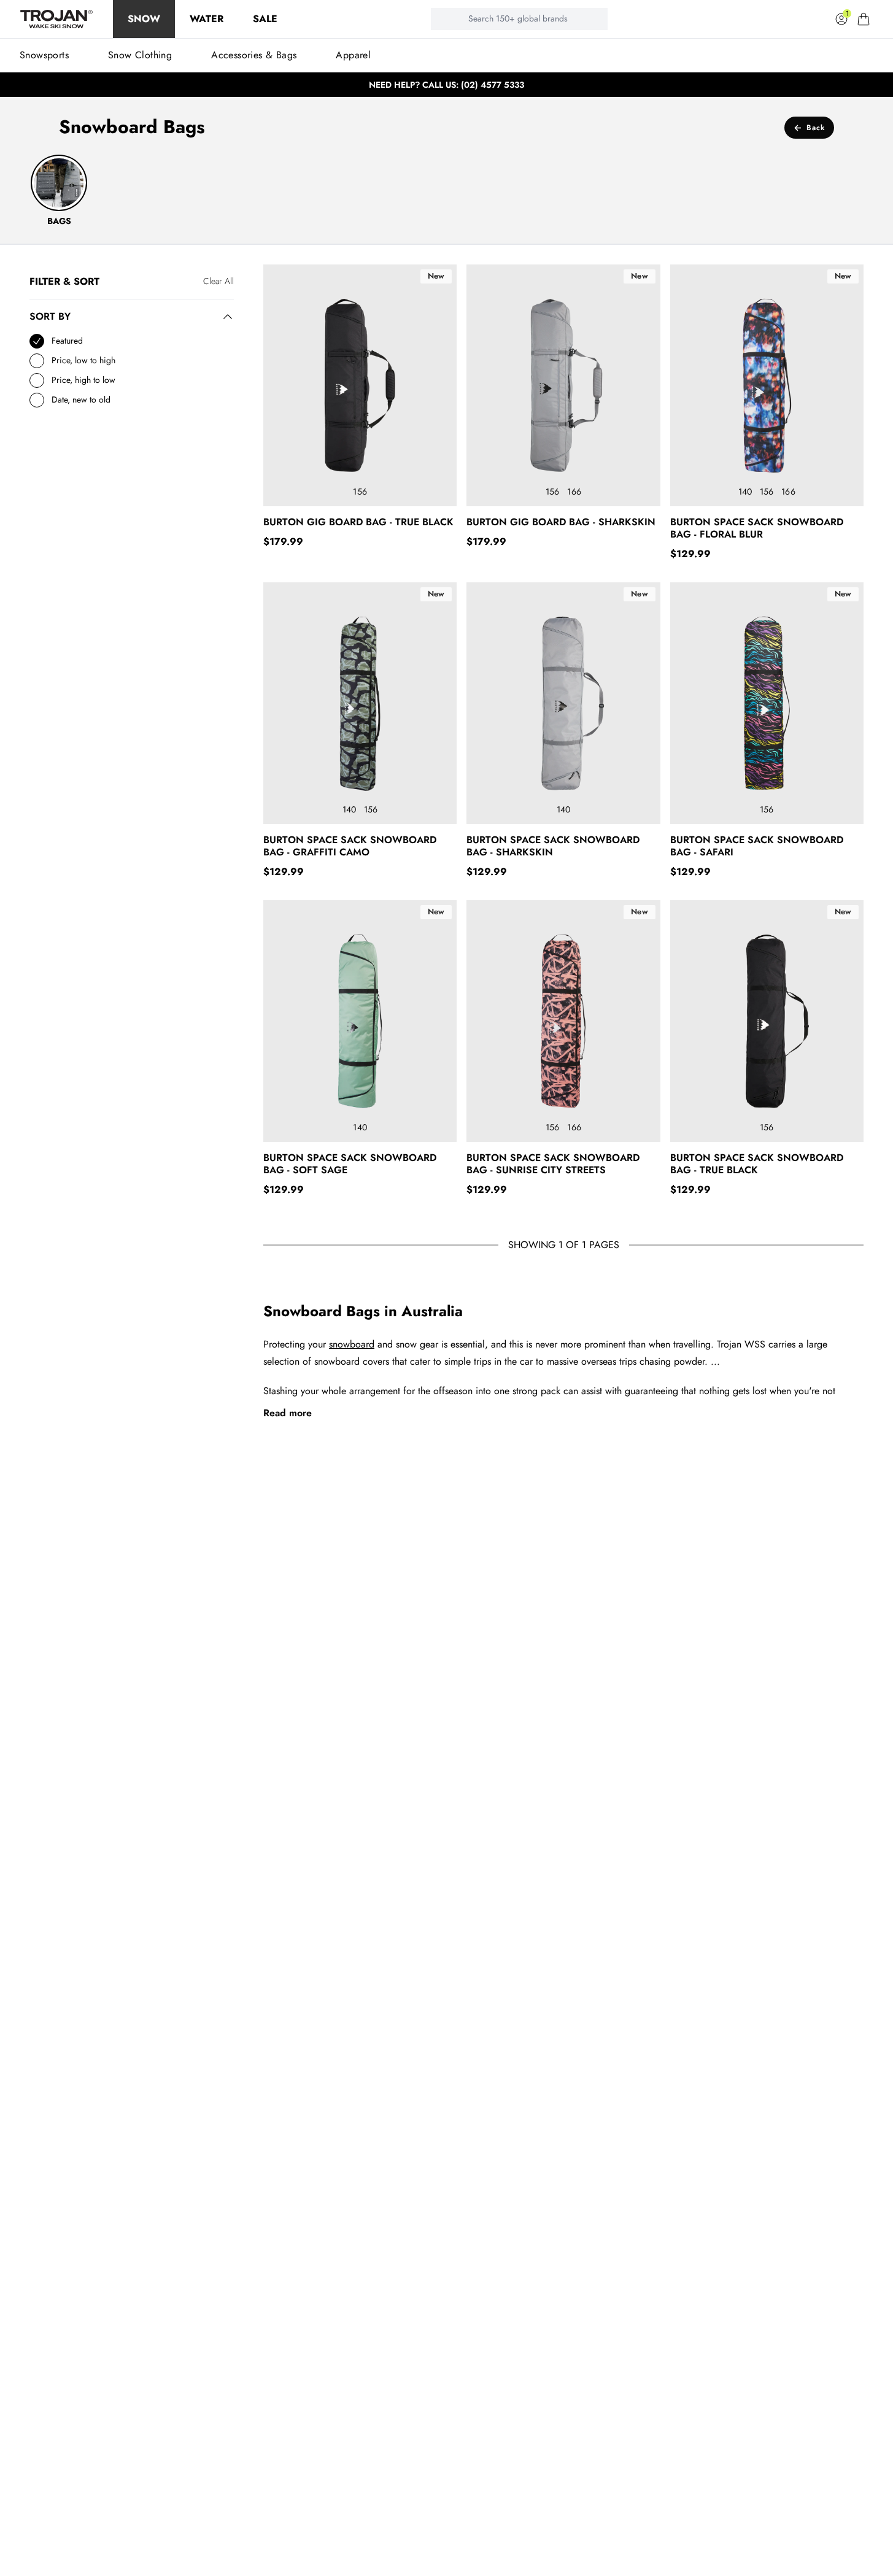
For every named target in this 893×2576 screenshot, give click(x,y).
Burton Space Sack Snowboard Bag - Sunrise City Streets (553, 1164)
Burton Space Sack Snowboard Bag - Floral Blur (757, 528)
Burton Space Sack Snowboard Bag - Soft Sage (350, 1164)
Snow (144, 19)
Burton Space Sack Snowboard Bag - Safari (757, 846)
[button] (864, 19)
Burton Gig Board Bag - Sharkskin (561, 522)
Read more (288, 1413)
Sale (265, 19)
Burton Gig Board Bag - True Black (358, 522)
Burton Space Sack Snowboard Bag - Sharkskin (553, 846)
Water (207, 19)
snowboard (352, 1344)
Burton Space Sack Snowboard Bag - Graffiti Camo (350, 846)
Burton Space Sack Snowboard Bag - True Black (757, 1164)
